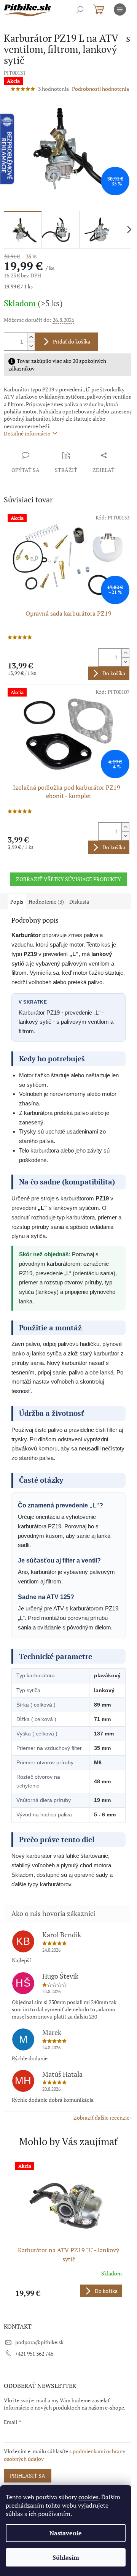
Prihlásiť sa (28, 2475)
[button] (68, 2291)
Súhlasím (66, 2557)
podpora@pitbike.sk (39, 2342)
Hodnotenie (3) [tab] (46, 902)
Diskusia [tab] (79, 902)
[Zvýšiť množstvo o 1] (31, 337)
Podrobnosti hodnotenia (100, 89)
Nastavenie (66, 2533)
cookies (88, 2497)
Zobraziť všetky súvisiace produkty (68, 879)
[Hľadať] (80, 9)
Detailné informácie (27, 433)
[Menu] (120, 9)
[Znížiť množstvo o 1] (31, 346)
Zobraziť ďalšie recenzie (101, 2118)
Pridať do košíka (72, 341)
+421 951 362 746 (34, 2354)
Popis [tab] (17, 902)
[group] (68, 2229)
